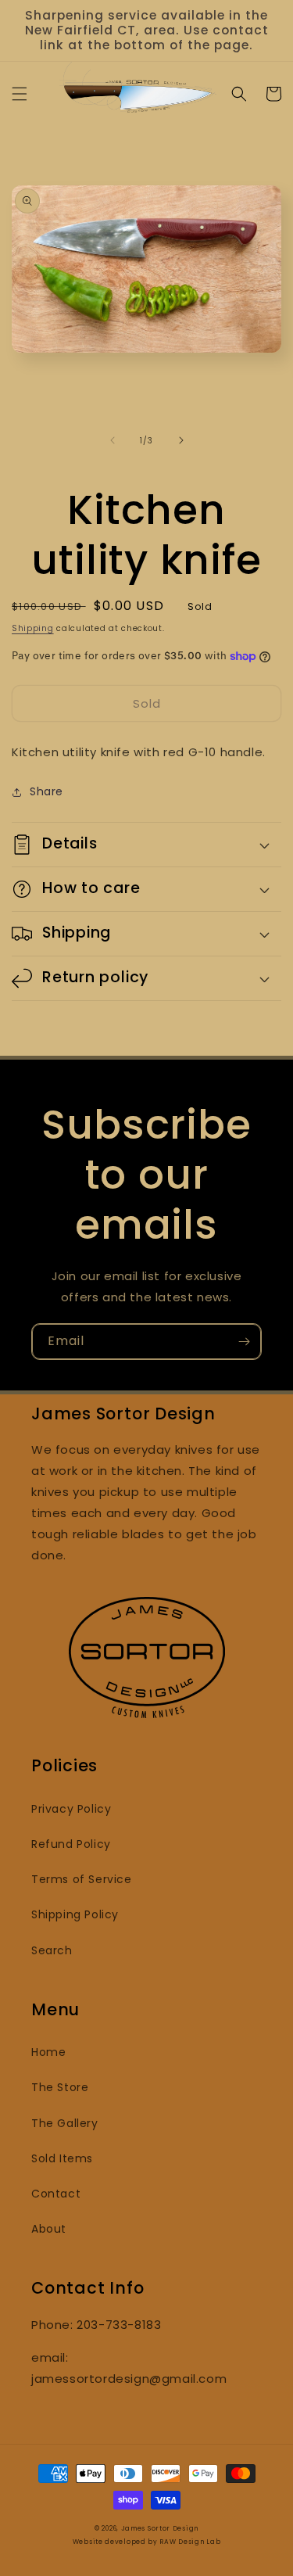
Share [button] (46, 791)
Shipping (33, 628)
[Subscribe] (244, 1342)
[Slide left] (113, 440)
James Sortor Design (160, 2528)
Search (52, 1950)
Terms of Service (82, 1879)
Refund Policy (71, 1844)
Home (48, 2052)
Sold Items (62, 2158)
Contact (56, 2194)
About (49, 2229)
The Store (60, 2087)
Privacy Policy (71, 1809)
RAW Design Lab (190, 2542)
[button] (20, 94)
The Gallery (65, 2123)
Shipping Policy (75, 1914)
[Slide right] (181, 440)
